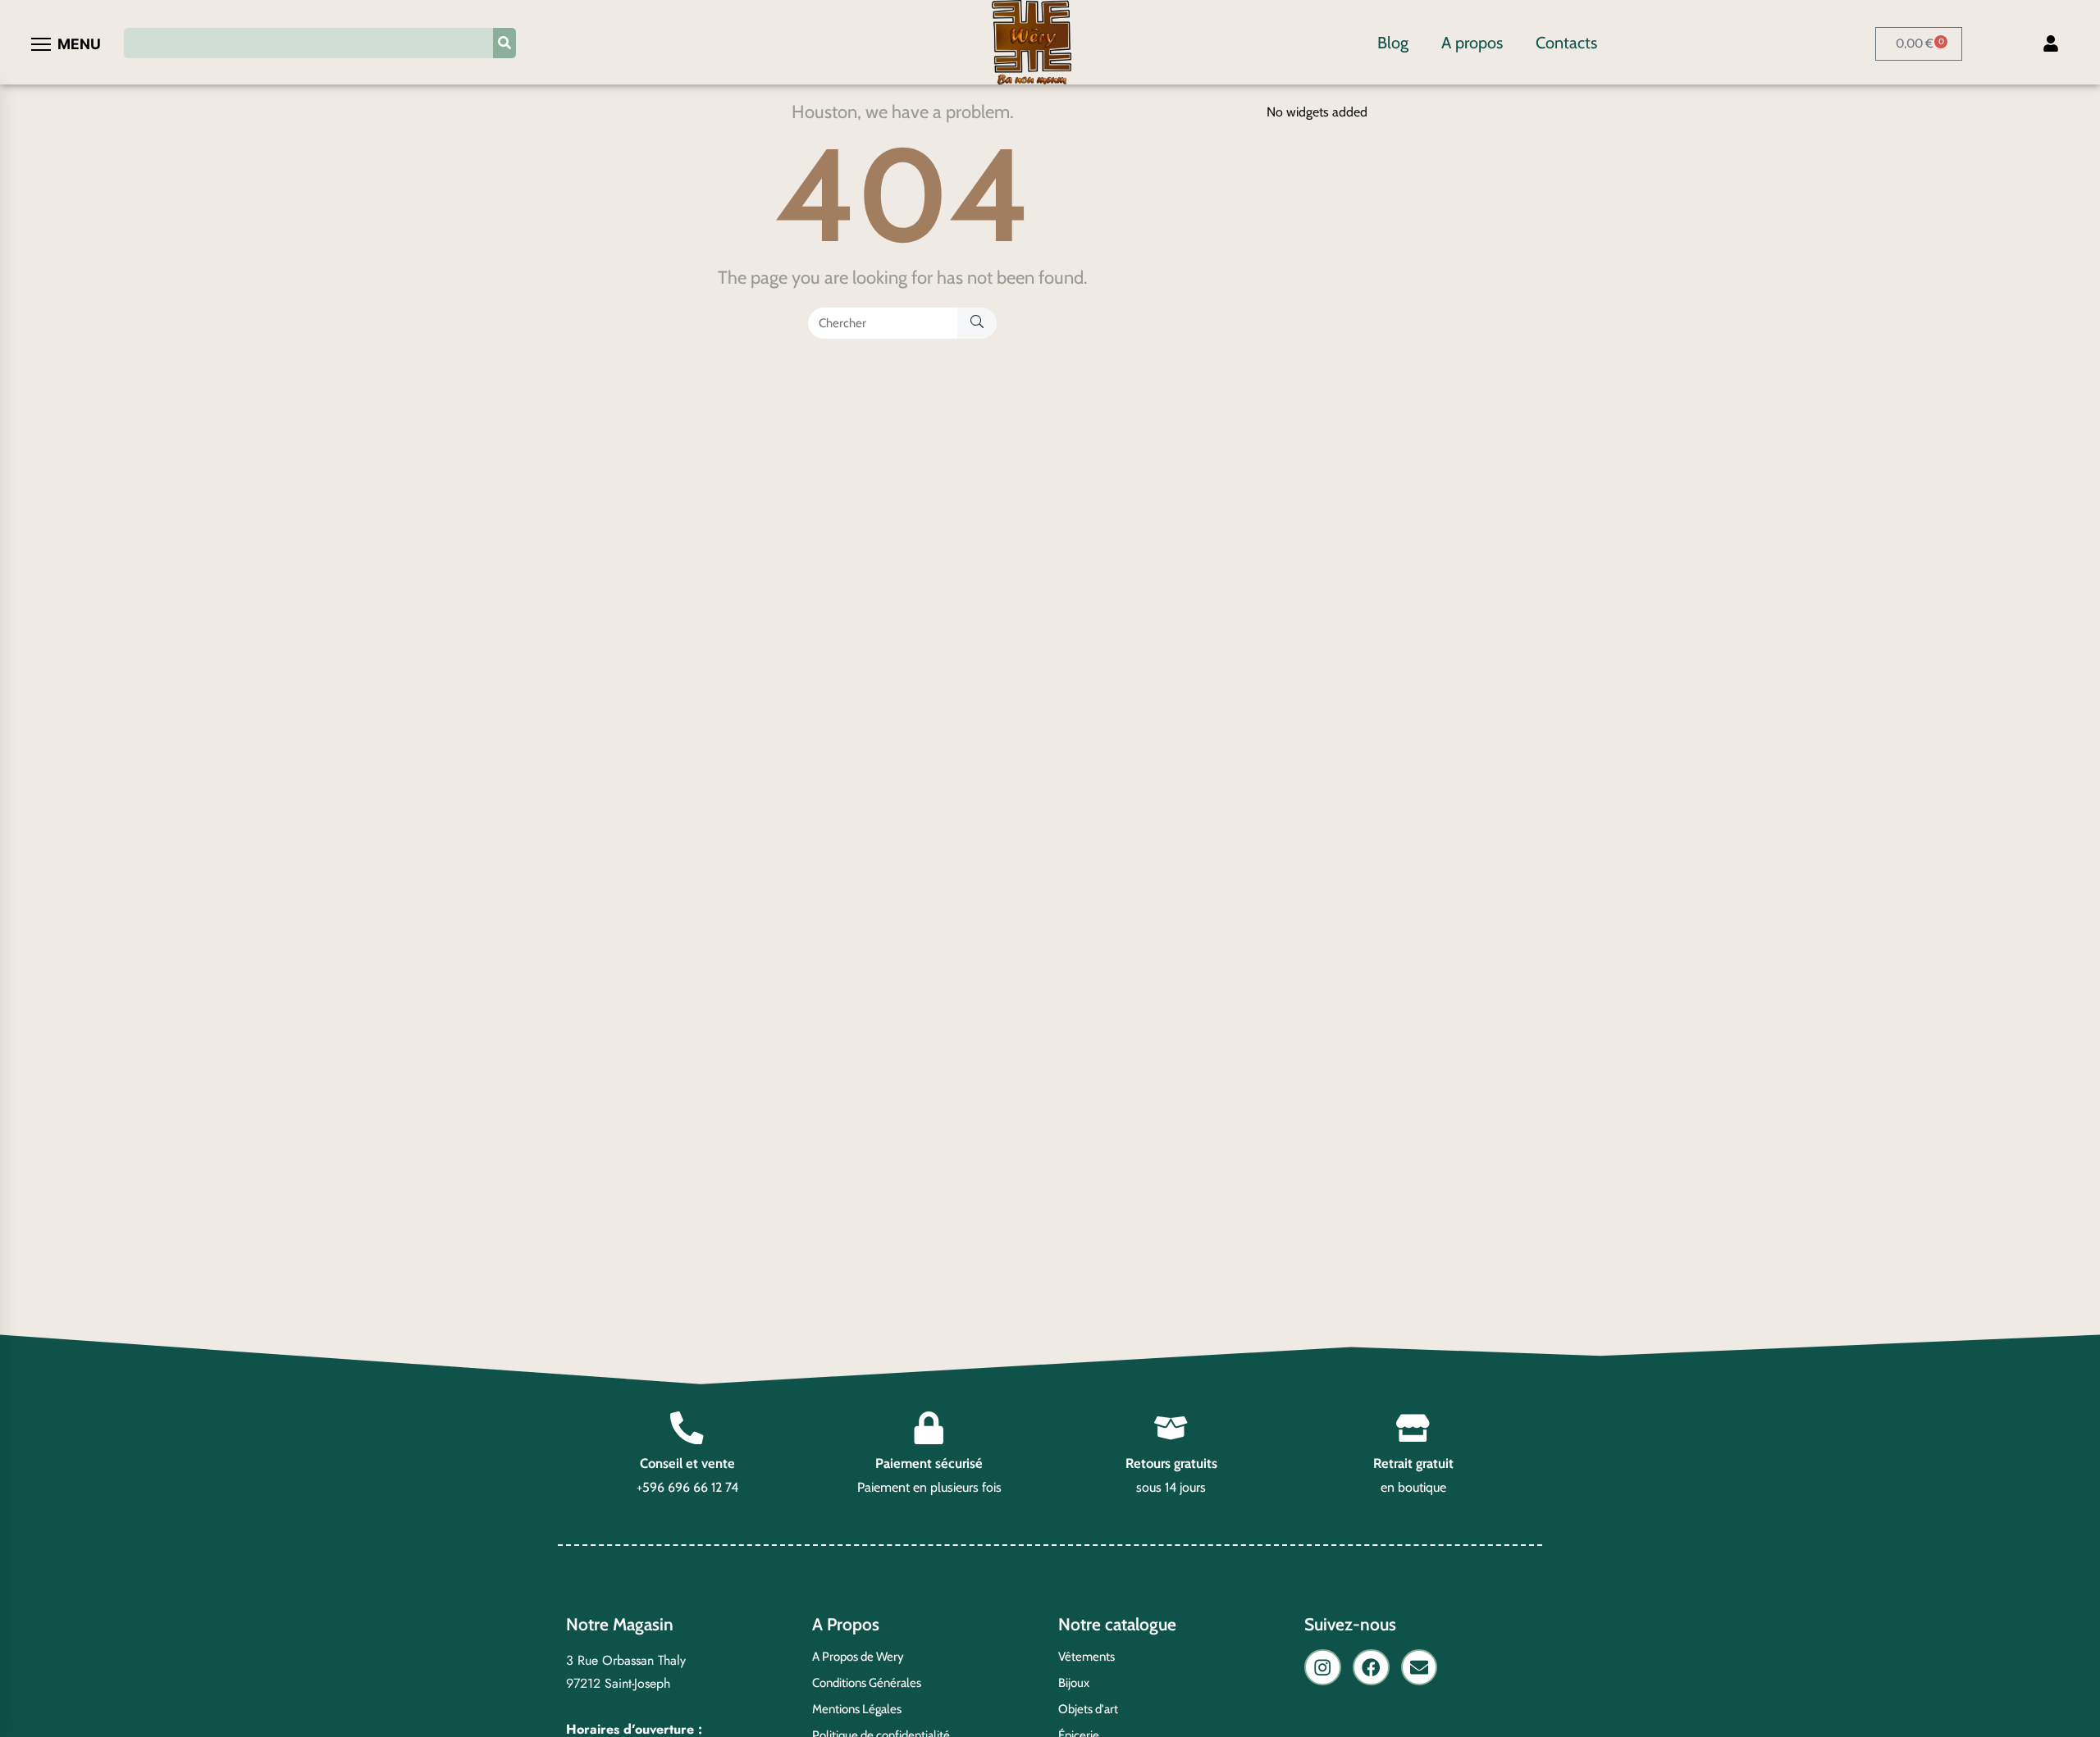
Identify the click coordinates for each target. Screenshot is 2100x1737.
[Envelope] (1420, 1668)
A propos (1472, 43)
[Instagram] (1323, 1668)
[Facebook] (1371, 1668)
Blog (1393, 43)
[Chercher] (977, 323)
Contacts (1566, 43)
